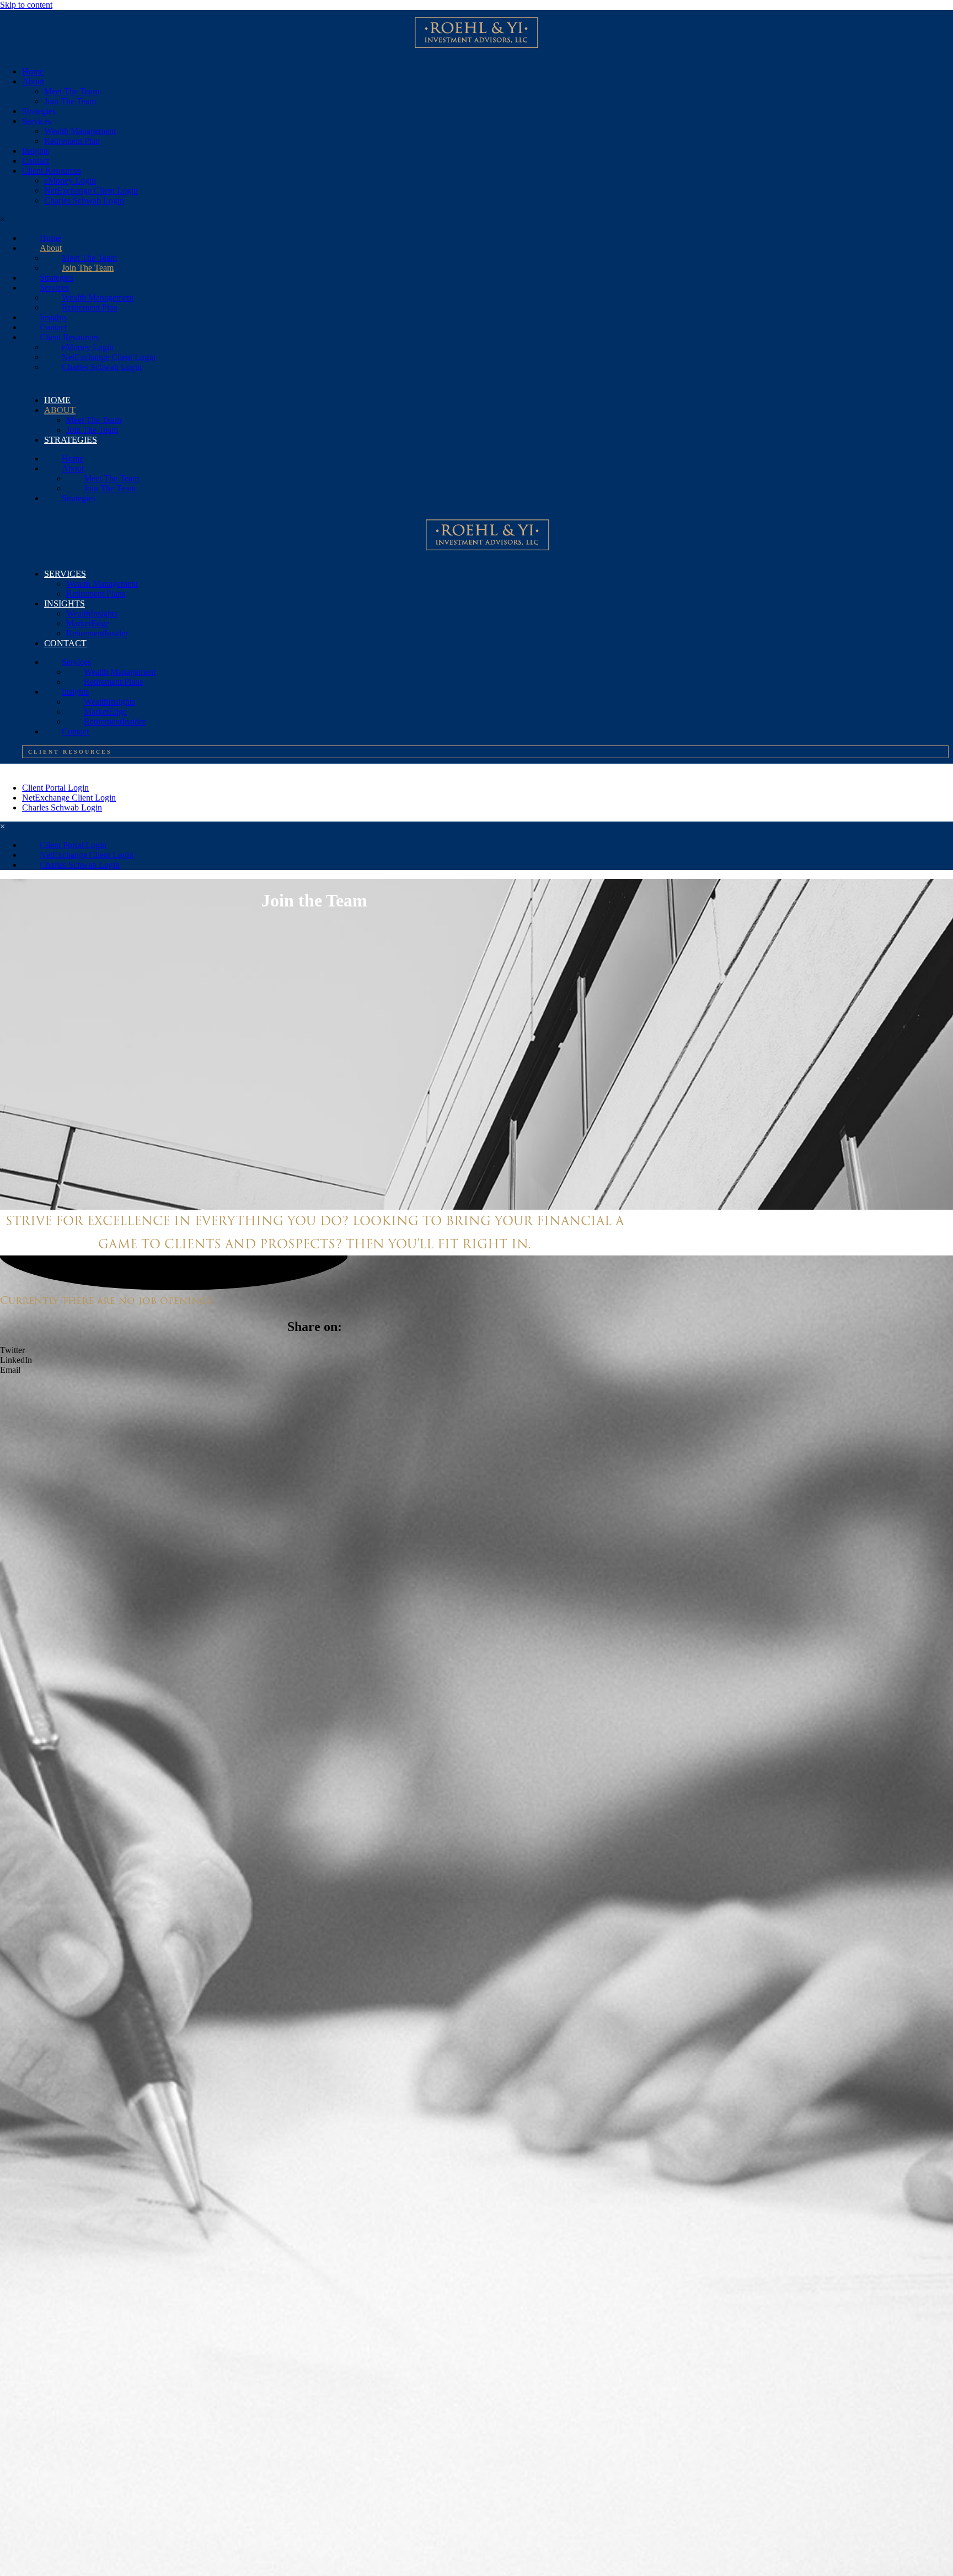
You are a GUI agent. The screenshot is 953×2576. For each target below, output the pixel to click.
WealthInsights (92, 613)
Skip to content (26, 5)
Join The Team (70, 101)
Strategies (39, 111)
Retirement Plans (96, 594)
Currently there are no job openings (106, 1300)
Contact (36, 161)
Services (37, 121)
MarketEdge (88, 623)
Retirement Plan (72, 141)
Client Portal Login (55, 788)
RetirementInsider (97, 633)
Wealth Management (80, 131)
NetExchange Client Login (91, 190)
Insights (36, 151)
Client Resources (52, 171)
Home (33, 71)
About (33, 81)
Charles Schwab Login (84, 200)
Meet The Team (72, 91)
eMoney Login (70, 181)
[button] (314, 1300)
